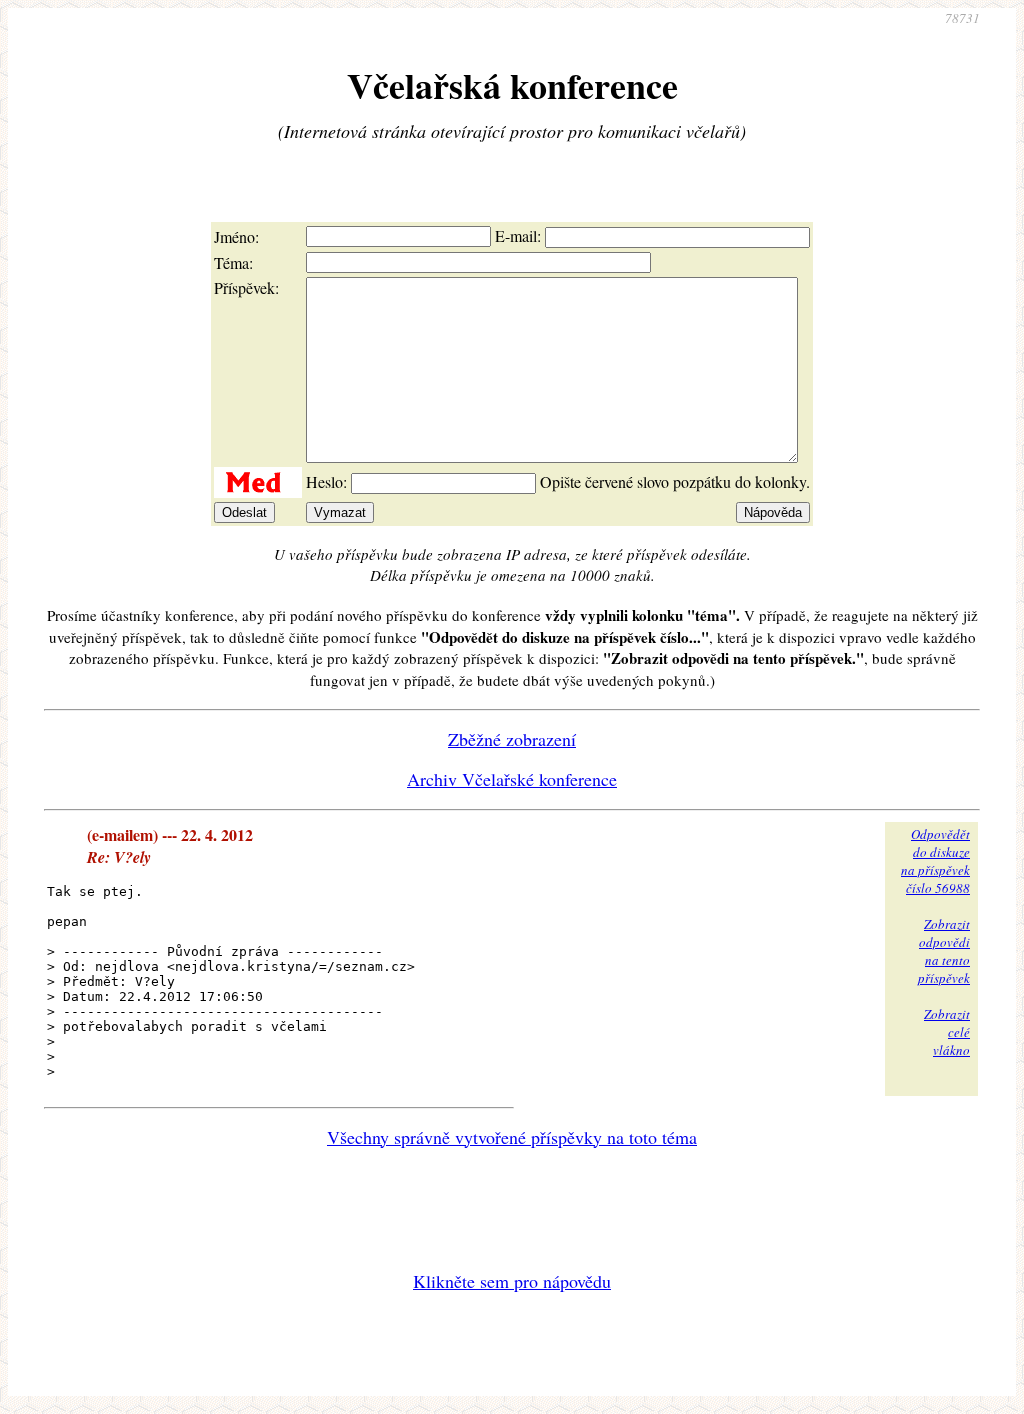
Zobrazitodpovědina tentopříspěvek (944, 951)
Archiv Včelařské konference (512, 779)
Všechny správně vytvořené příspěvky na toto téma (512, 1137)
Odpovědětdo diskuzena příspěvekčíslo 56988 (935, 861)
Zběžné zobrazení (512, 739)
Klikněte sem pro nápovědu (512, 1281)
